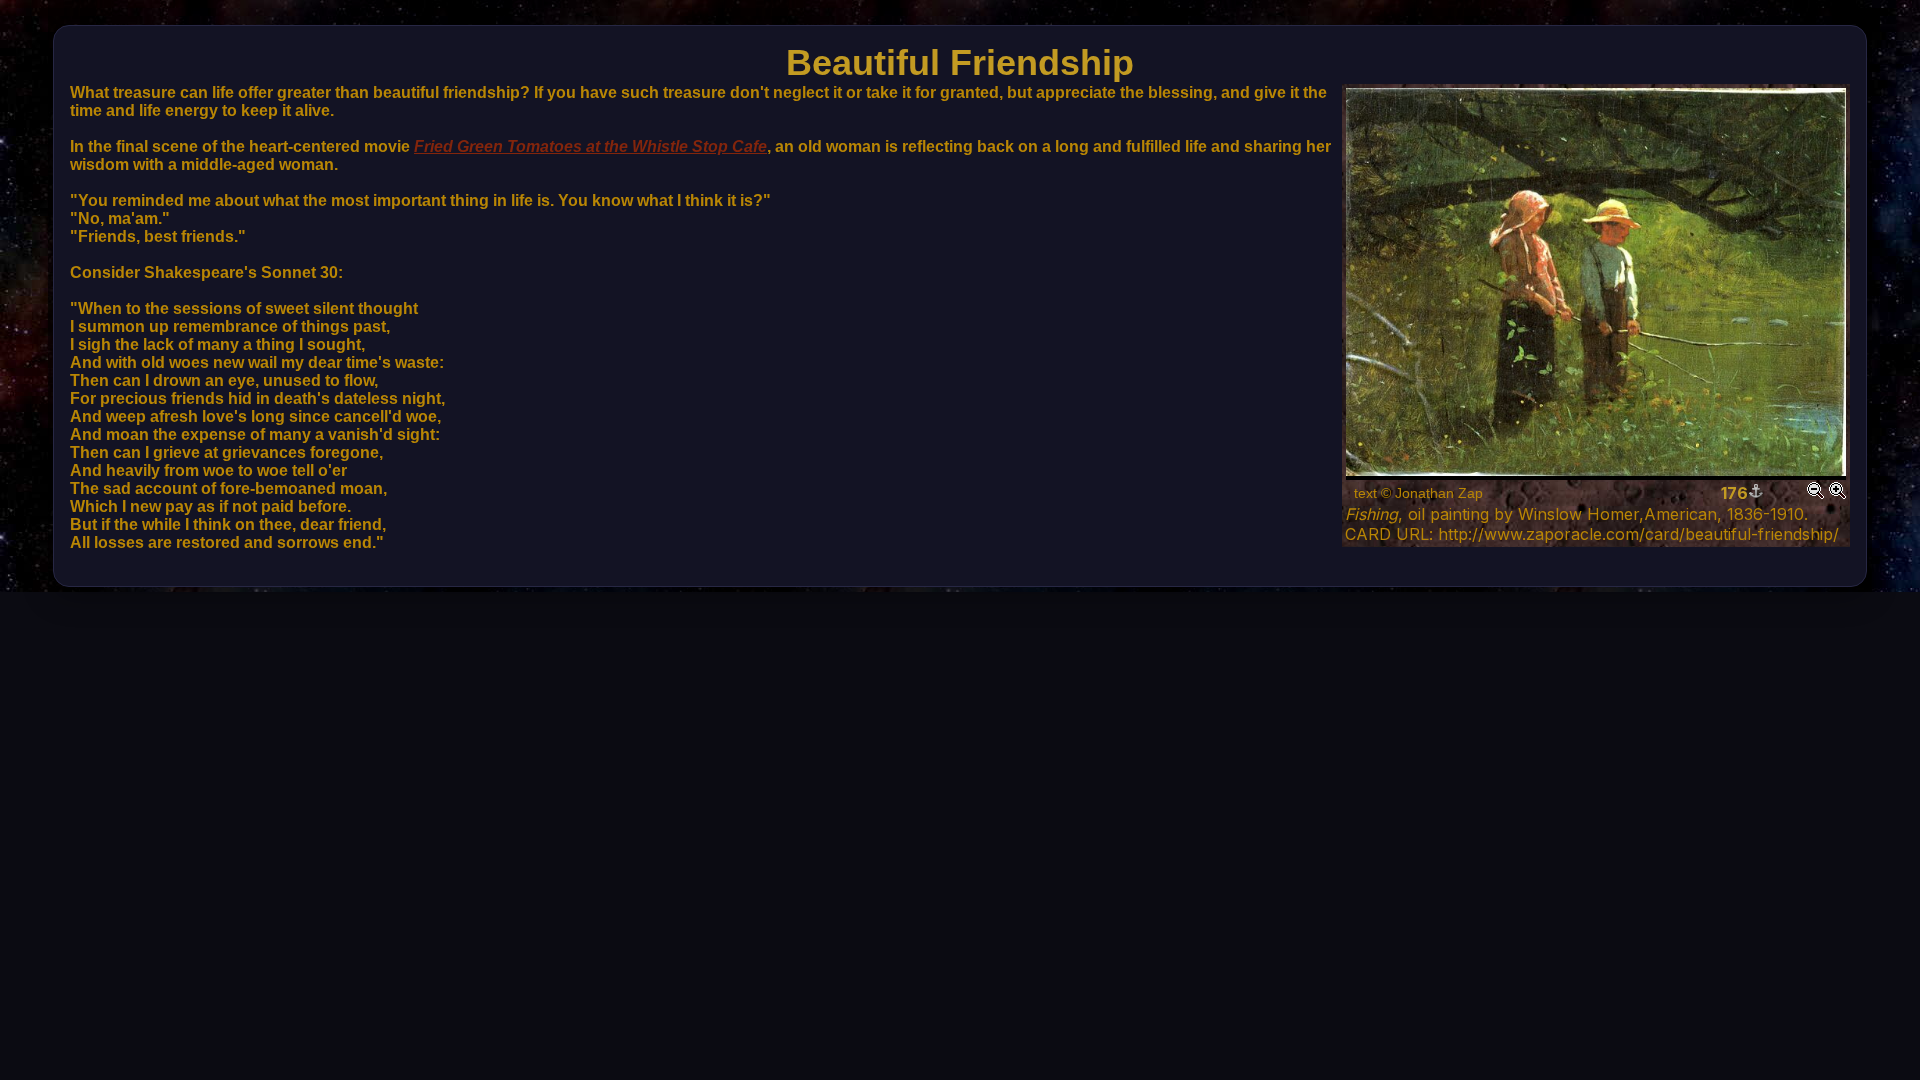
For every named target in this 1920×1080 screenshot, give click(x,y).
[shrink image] (1815, 493)
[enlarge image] (1837, 493)
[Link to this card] (1756, 493)
